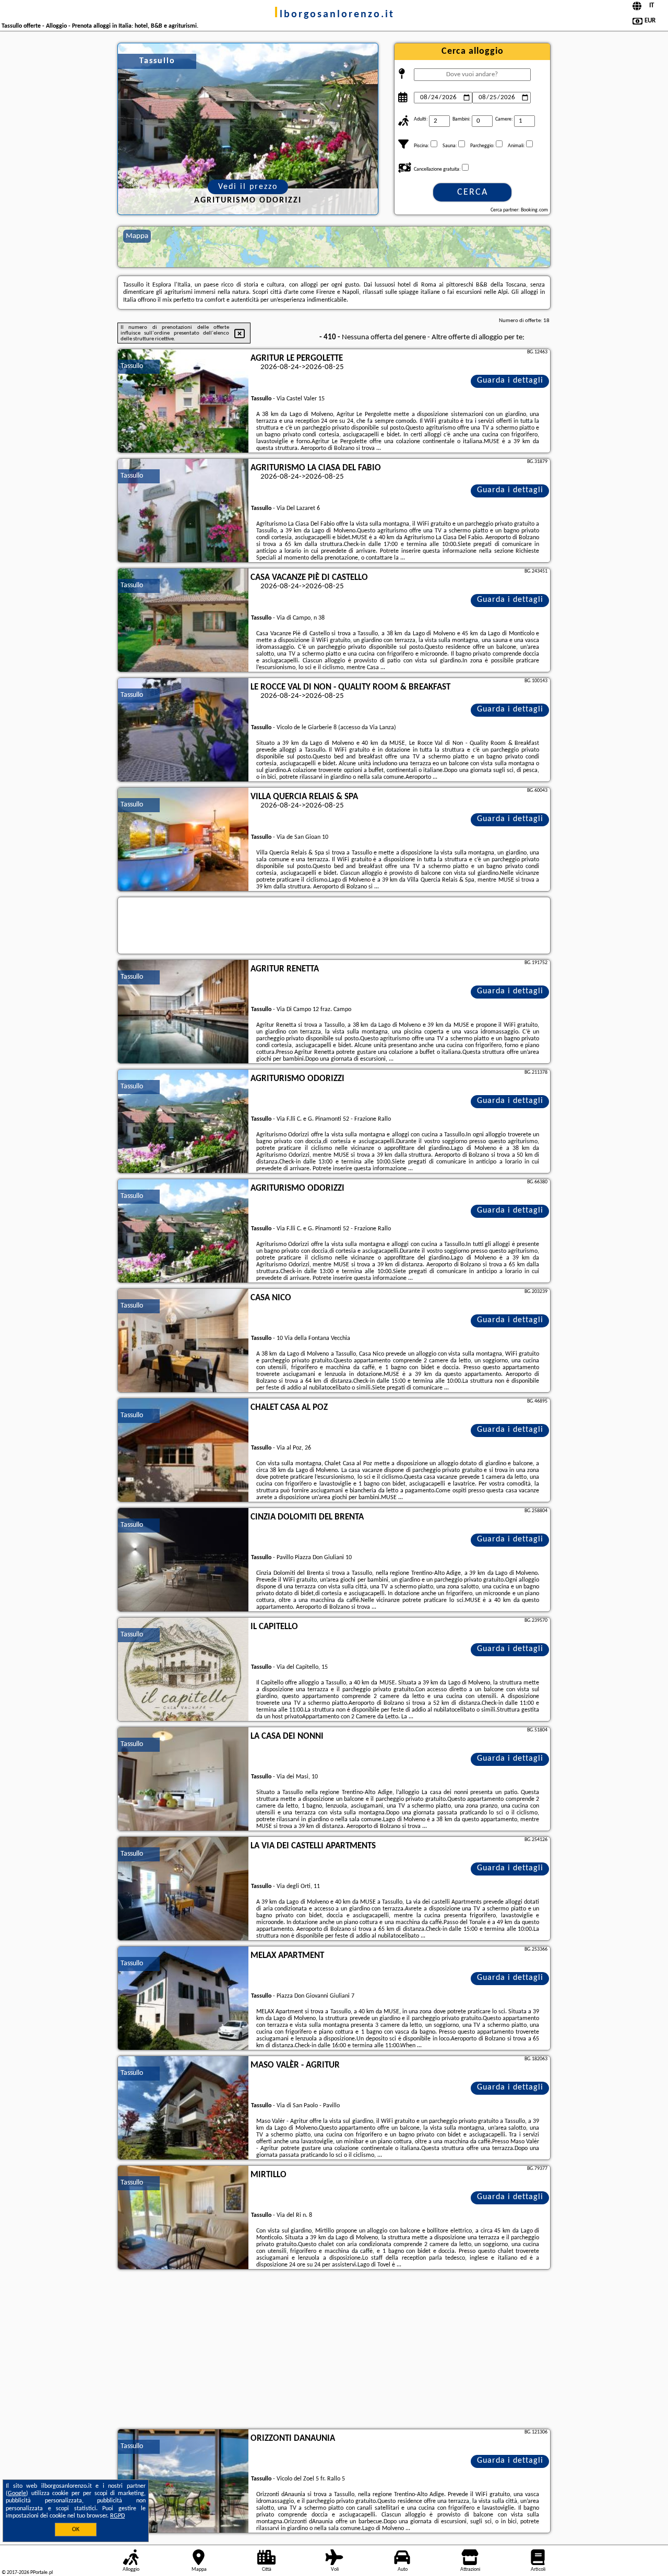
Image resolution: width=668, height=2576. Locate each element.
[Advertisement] (334, 2351)
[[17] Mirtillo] (183, 2218)
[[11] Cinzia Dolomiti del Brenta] (183, 1560)
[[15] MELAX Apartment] (183, 1999)
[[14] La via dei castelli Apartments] (183, 1889)
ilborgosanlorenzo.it (334, 15)
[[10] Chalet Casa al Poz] (183, 1451)
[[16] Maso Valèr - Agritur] (183, 2108)
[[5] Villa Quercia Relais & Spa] (183, 840)
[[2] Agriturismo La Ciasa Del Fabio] (183, 511)
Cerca (473, 192)
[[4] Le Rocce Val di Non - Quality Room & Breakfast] (183, 730)
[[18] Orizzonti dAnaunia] (183, 2482)
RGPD (117, 2516)
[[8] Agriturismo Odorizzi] (183, 1231)
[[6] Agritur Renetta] (183, 1012)
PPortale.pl (41, 2573)
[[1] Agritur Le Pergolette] (183, 401)
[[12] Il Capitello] (183, 1670)
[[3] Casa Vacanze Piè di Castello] (183, 621)
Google (17, 2494)
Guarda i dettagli (510, 381)
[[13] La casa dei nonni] (183, 1779)
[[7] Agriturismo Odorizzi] (183, 1122)
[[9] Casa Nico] (183, 1341)
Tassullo (132, 366)
